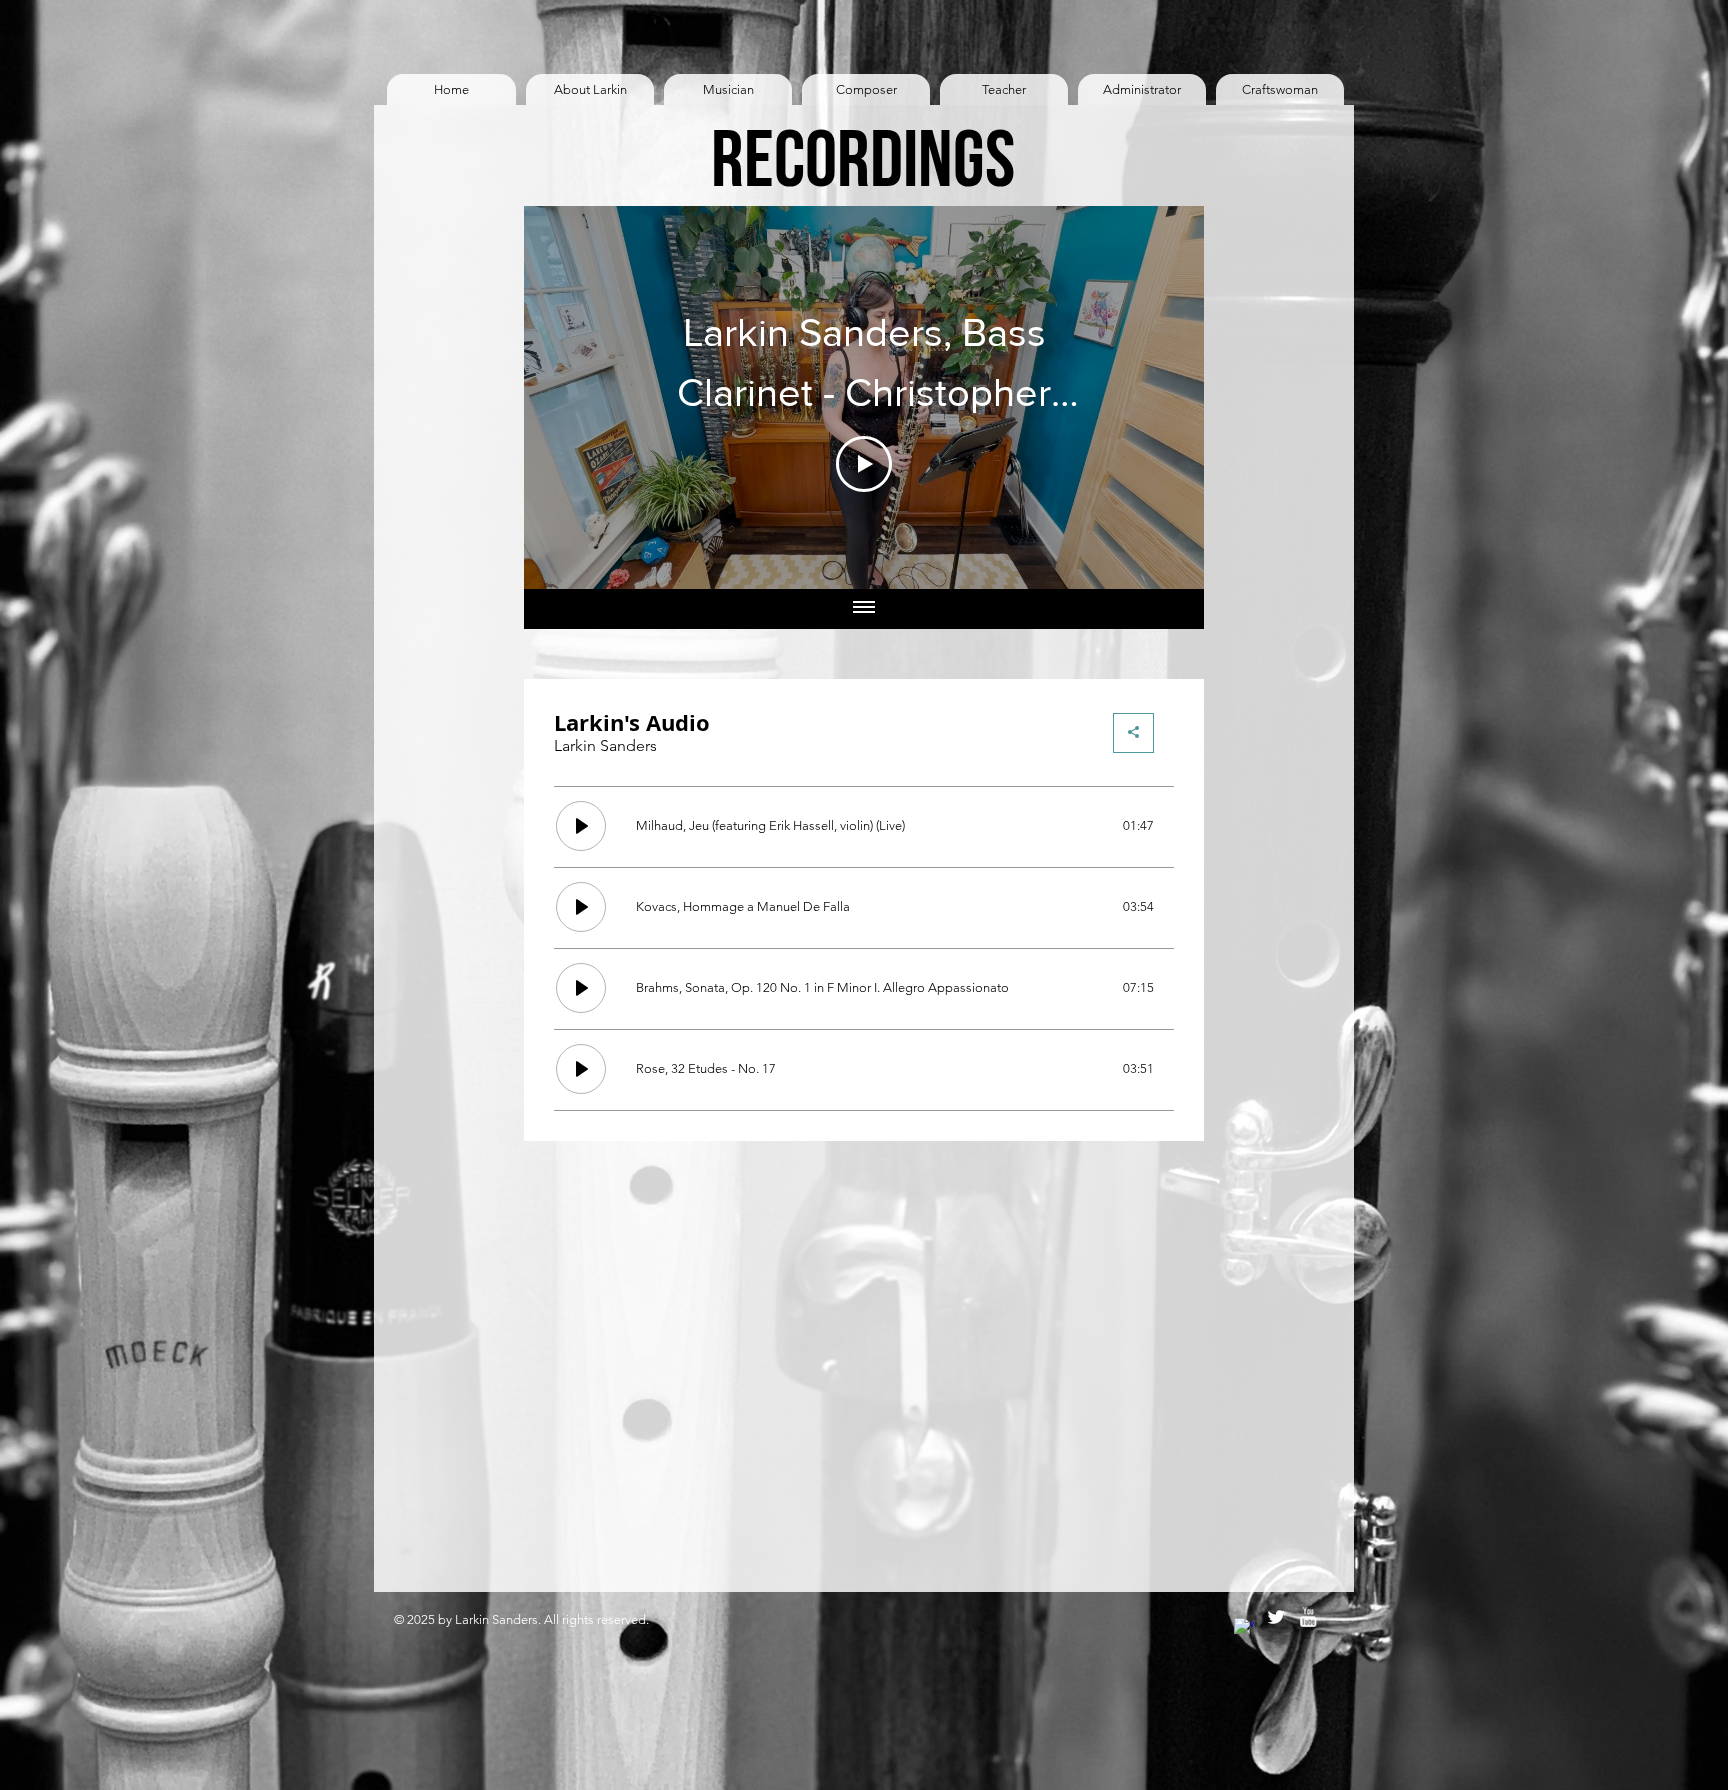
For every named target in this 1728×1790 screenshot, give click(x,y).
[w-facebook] (1244, 1628)
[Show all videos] (864, 609)
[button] (590, 89)
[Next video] (1162, 397)
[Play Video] (864, 464)
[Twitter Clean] (1276, 1617)
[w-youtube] (1308, 1617)
